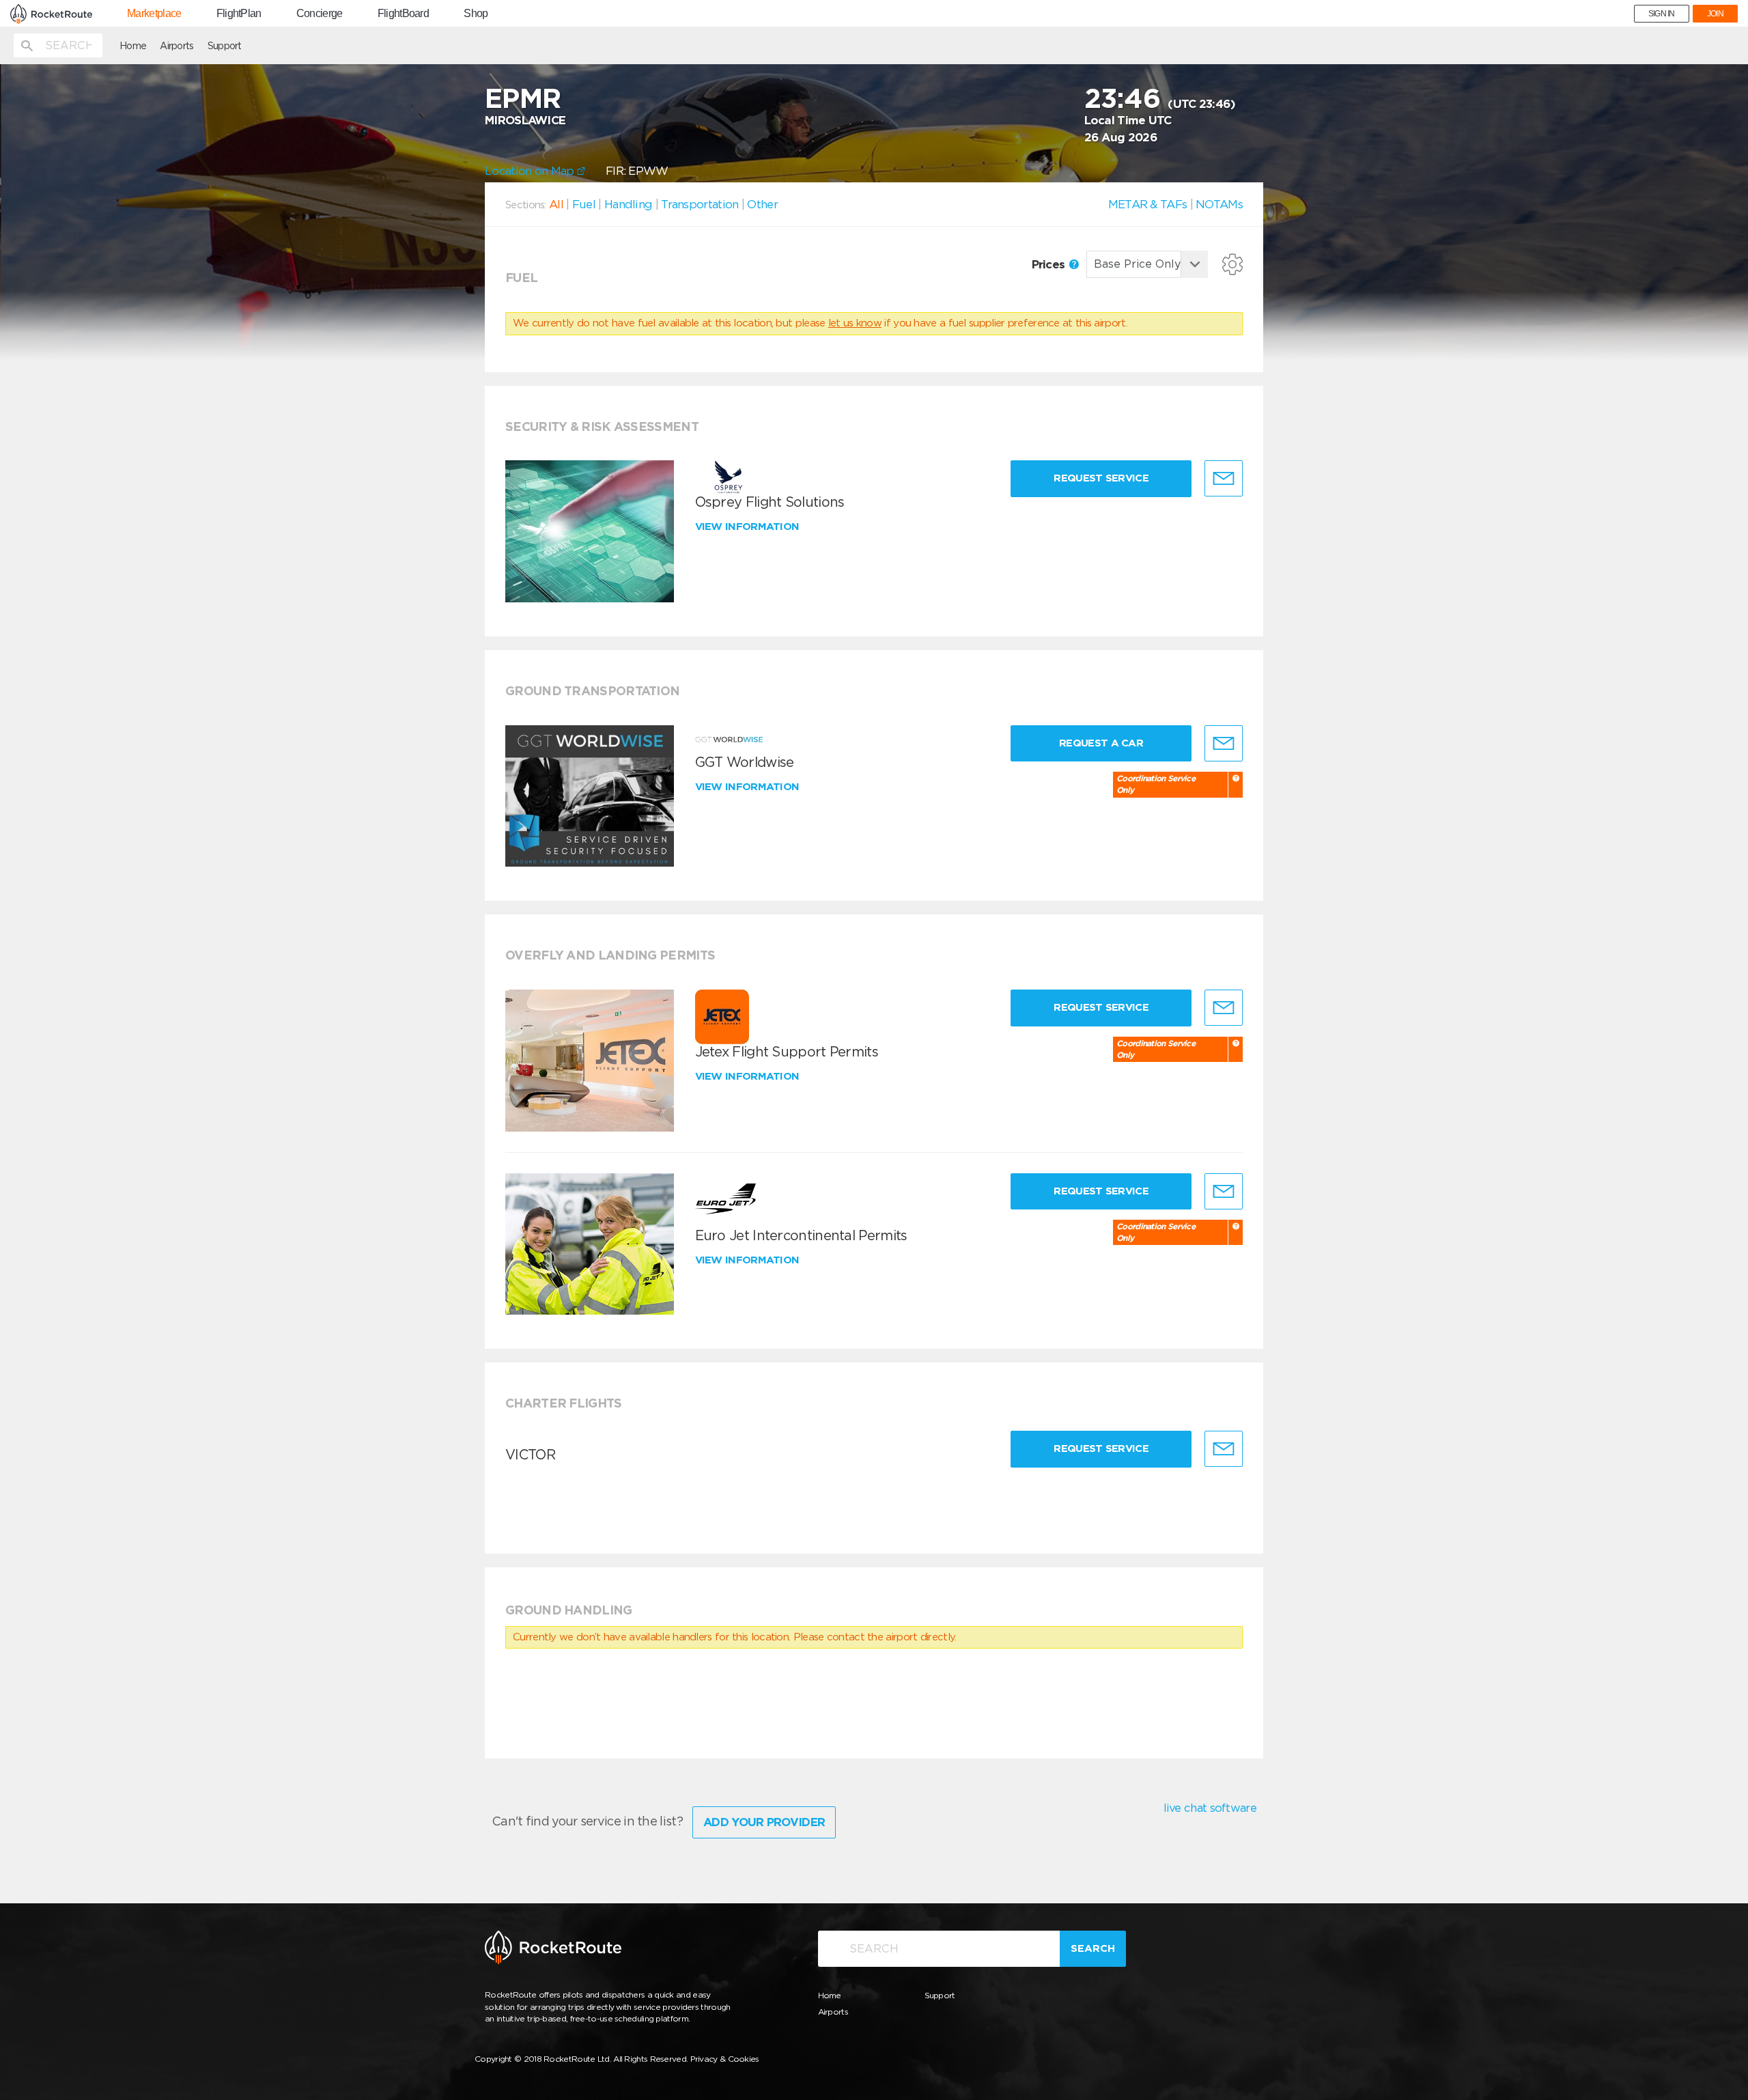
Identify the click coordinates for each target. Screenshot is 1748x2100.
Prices (1050, 264)
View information (749, 527)
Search (1093, 1948)
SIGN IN (1662, 14)
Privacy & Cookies (725, 2059)
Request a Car (1101, 743)
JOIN (1715, 14)
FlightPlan (239, 14)
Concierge (320, 14)
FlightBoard (403, 14)
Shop (476, 14)
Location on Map (531, 171)
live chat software (1210, 1808)
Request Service (1101, 478)
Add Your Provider (764, 1822)
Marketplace (154, 14)
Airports (177, 46)
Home (133, 46)
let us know (855, 323)
